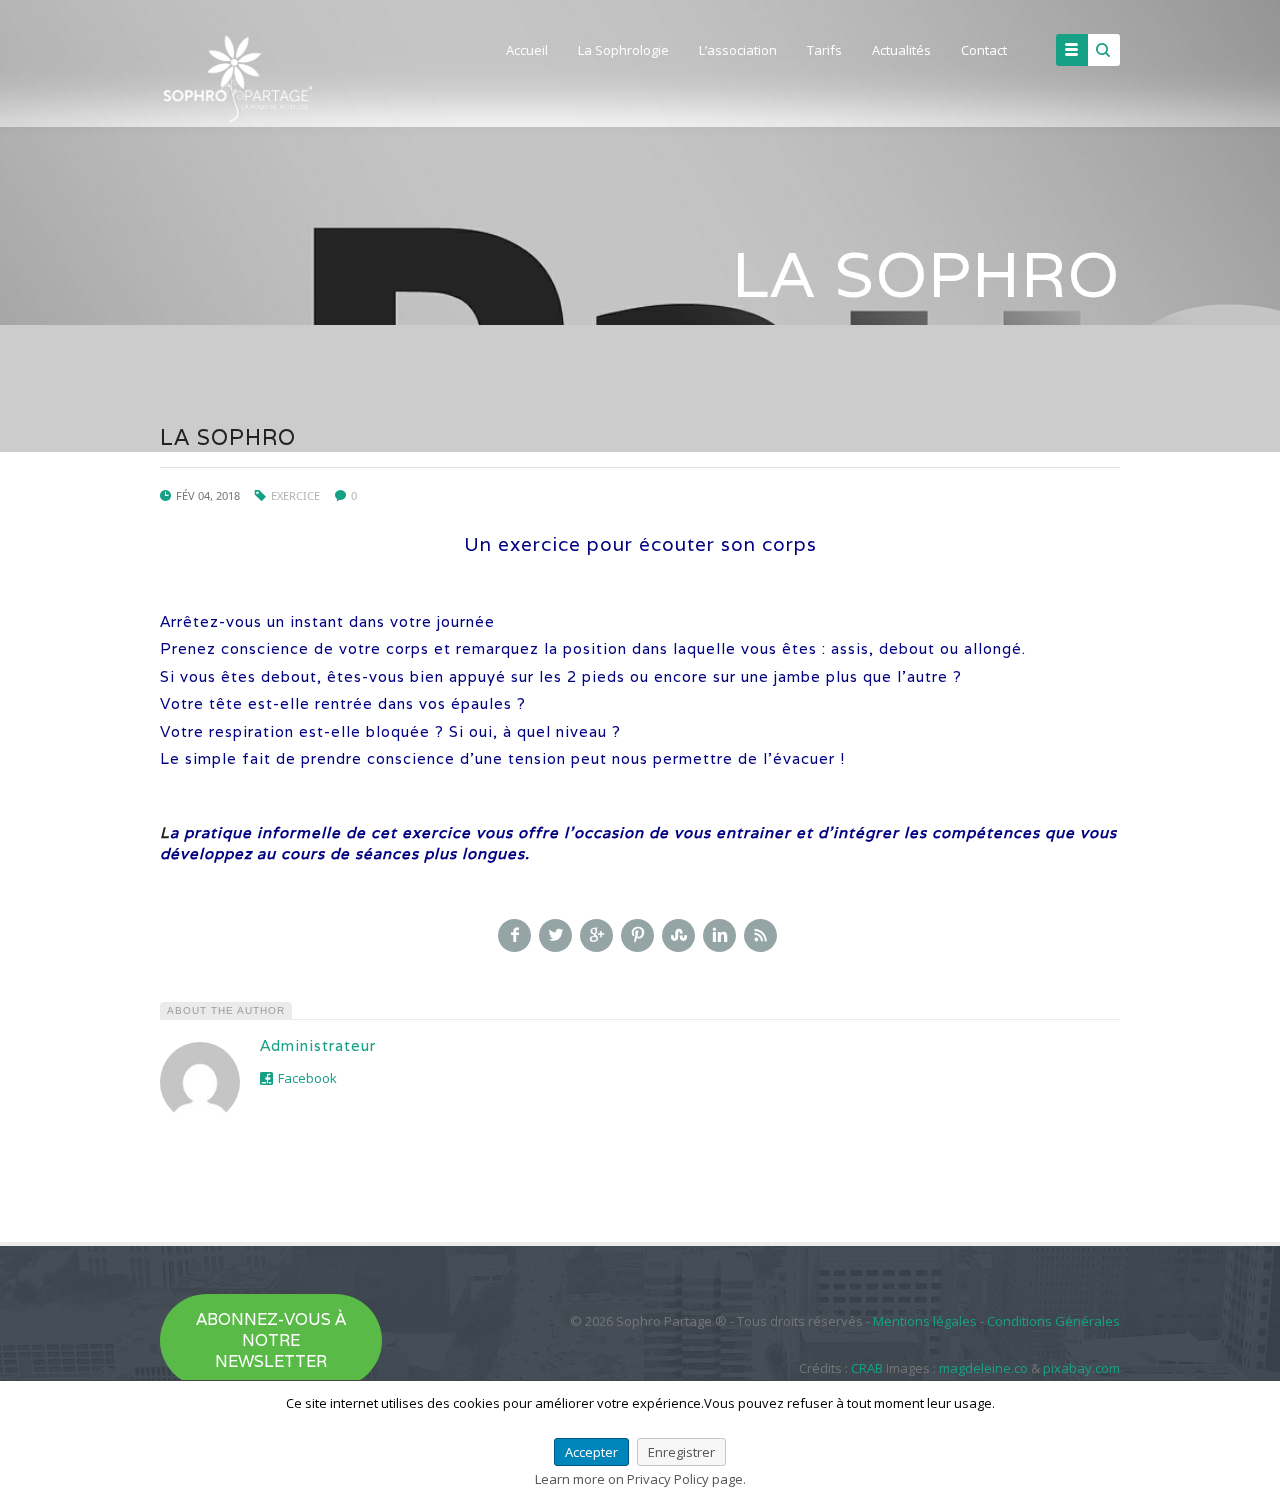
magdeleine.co (983, 1368)
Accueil (527, 50)
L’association (738, 50)
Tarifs (824, 50)
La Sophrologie (623, 50)
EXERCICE (295, 495)
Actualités (901, 50)
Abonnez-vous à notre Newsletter (271, 1340)
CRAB (867, 1368)
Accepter (591, 1452)
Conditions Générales (1053, 1321)
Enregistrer (681, 1452)
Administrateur (318, 1045)
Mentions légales (925, 1321)
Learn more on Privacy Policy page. (640, 1479)
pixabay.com (1081, 1368)
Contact (984, 50)
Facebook (307, 1078)
